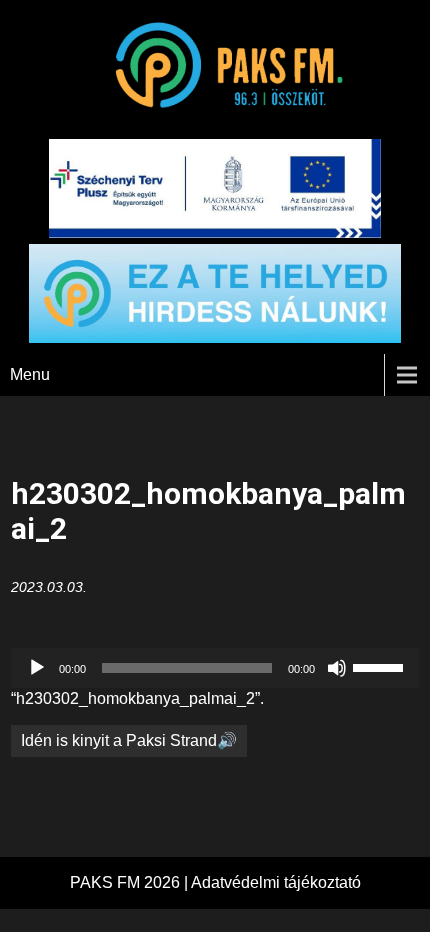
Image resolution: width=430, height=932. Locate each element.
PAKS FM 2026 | (130, 882)
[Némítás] (337, 668)
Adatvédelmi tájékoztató (276, 882)
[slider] (381, 666)
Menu (30, 374)
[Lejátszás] (37, 668)
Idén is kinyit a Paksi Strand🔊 (129, 740)
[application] (215, 668)
